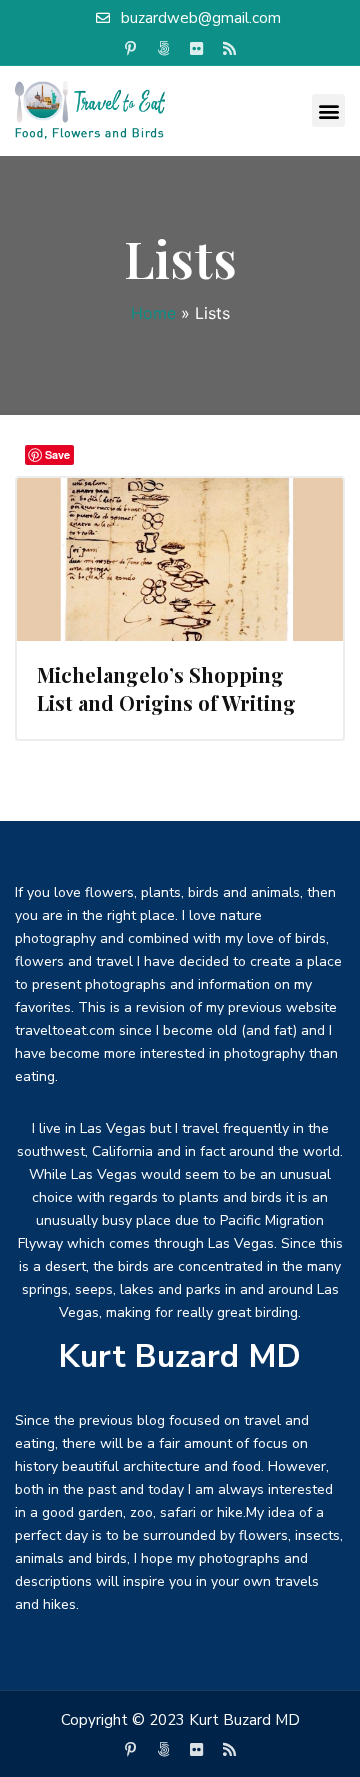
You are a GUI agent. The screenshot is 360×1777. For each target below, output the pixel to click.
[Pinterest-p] (131, 49)
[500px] (164, 49)
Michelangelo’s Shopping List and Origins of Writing (166, 688)
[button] (328, 110)
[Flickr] (197, 49)
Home (153, 313)
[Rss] (230, 49)
